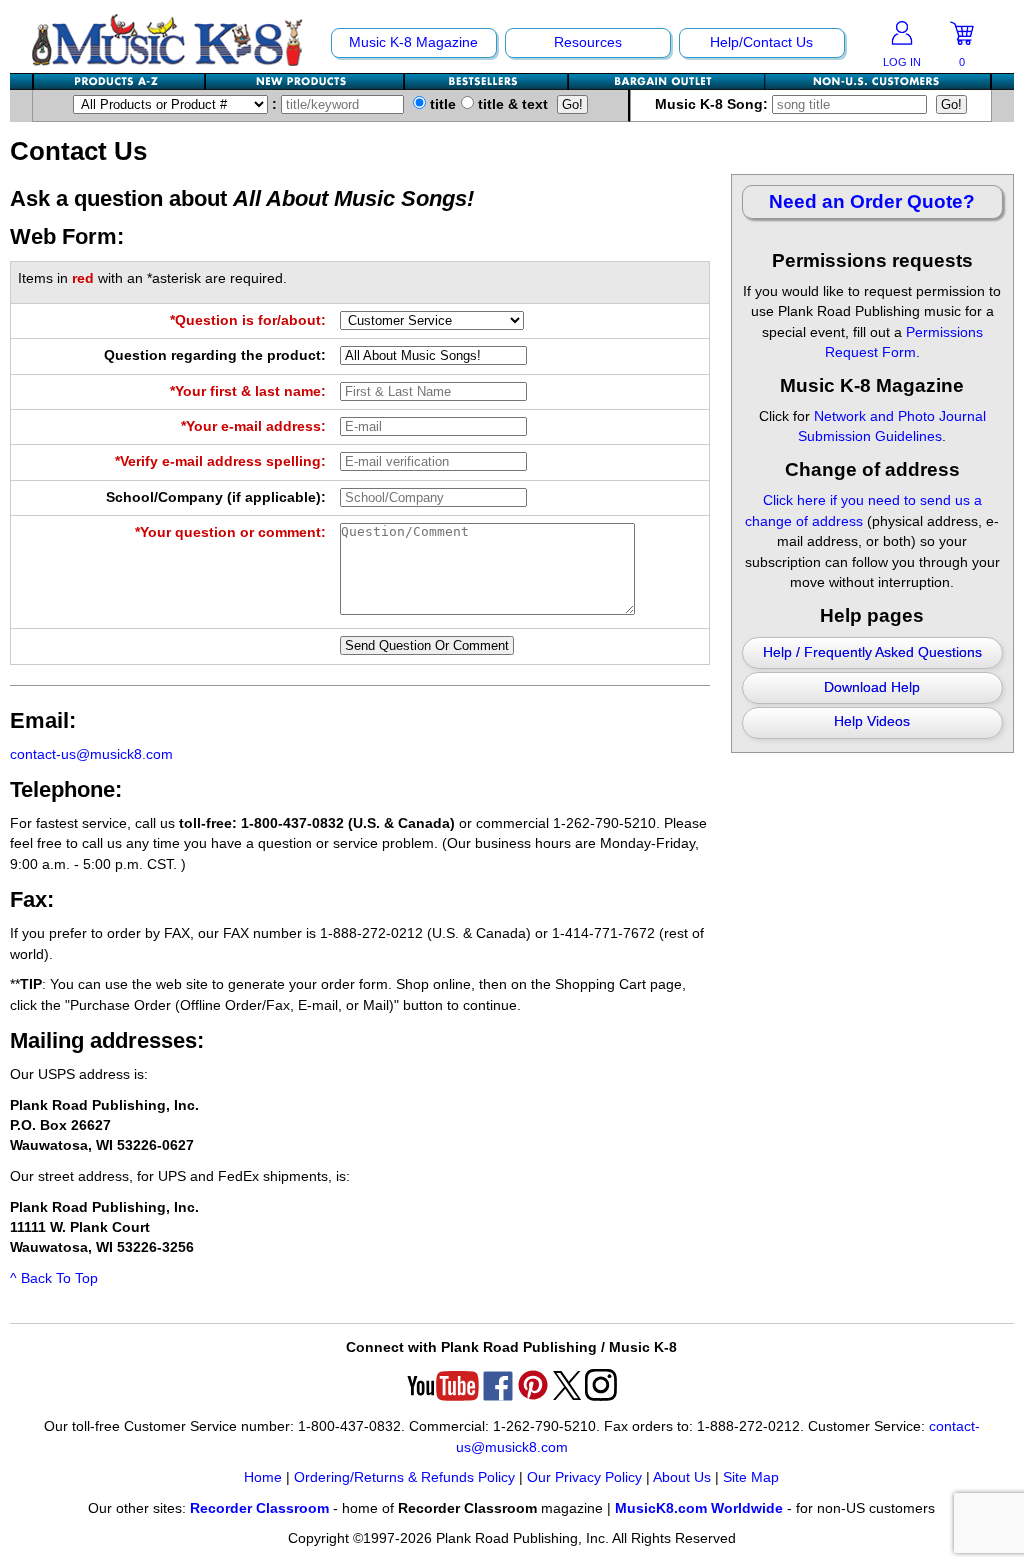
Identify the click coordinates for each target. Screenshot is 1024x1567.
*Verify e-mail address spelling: (220, 461)
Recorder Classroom (259, 1508)
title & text (511, 104)
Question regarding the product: (215, 355)
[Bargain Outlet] (667, 81)
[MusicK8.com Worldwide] (877, 81)
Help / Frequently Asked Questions (872, 652)
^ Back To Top (54, 1278)
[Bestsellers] (487, 81)
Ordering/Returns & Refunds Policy (404, 1477)
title (441, 104)
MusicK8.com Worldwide (699, 1508)
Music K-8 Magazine (413, 42)
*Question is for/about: (248, 320)
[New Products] (305, 81)
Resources (588, 42)
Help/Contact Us (761, 42)
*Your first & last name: (248, 391)
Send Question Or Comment (427, 645)
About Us (682, 1477)
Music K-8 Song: (713, 104)
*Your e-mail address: (253, 426)
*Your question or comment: (230, 532)
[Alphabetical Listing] (120, 81)
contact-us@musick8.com (91, 754)
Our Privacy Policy (584, 1477)
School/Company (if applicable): (216, 497)
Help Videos (872, 721)
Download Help (872, 687)
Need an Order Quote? (872, 201)
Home (263, 1477)
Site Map (751, 1477)
